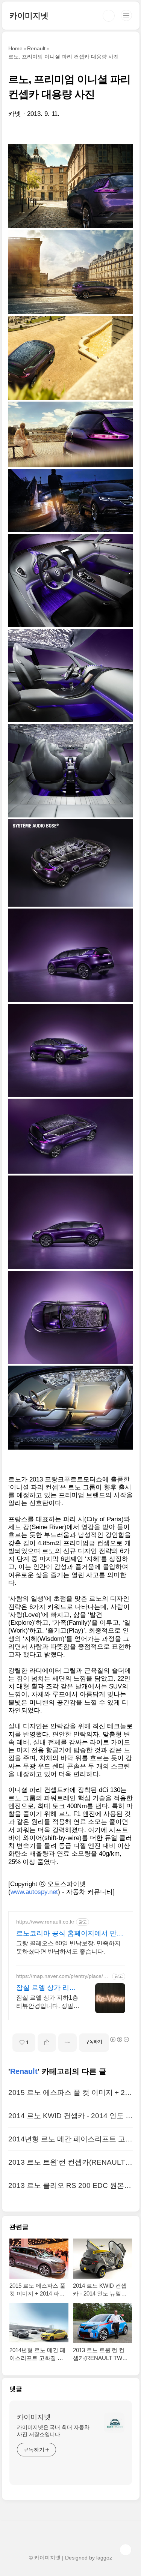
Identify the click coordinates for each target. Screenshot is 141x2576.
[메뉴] (126, 15)
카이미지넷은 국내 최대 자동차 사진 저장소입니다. (53, 2431)
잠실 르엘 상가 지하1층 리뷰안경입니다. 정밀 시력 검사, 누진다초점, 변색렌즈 (47, 2002)
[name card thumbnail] (114, 2423)
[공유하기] (47, 2043)
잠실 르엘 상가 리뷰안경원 (46, 1988)
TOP (126, 2550)
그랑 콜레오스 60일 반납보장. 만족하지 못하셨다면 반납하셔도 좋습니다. (68, 1947)
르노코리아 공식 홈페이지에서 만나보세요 (70, 1934)
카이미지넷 (29, 16)
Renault (24, 2071)
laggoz (104, 2558)
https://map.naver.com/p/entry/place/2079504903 (63, 1976)
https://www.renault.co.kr (45, 1922)
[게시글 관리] (67, 2043)
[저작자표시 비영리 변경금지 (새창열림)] (119, 2039)
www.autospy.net (34, 1892)
